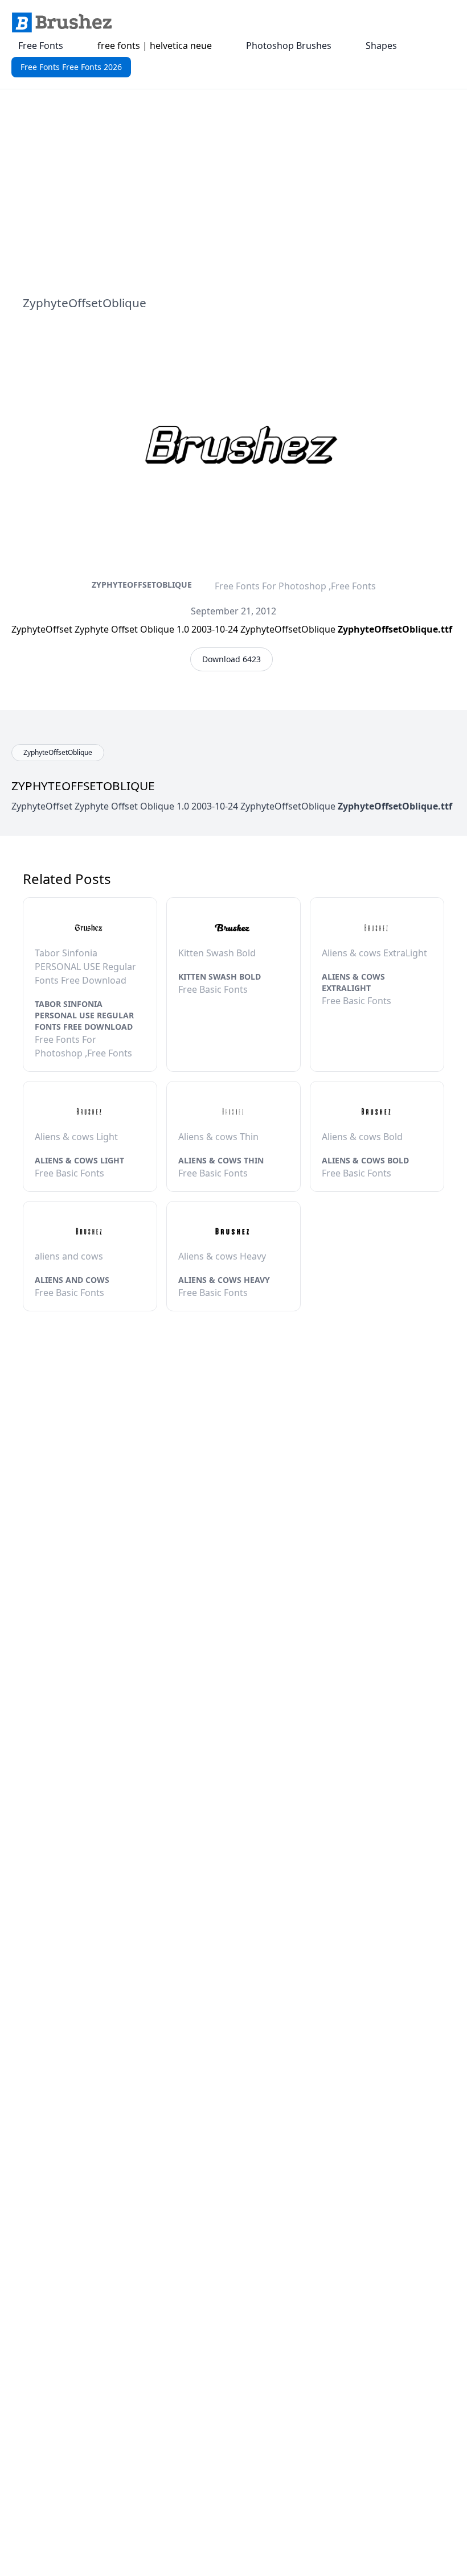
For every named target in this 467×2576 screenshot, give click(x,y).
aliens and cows (72, 1280)
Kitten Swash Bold (220, 977)
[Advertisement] (233, 192)
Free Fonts (41, 46)
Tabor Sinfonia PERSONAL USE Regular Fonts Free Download (84, 1015)
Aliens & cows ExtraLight (353, 982)
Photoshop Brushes (289, 46)
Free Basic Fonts (213, 989)
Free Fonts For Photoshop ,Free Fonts (295, 586)
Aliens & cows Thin (221, 1160)
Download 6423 (232, 659)
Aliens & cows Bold (365, 1160)
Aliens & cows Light (79, 1160)
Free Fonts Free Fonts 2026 (71, 67)
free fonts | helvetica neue (155, 46)
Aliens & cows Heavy (224, 1280)
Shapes (381, 46)
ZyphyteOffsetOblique (142, 585)
